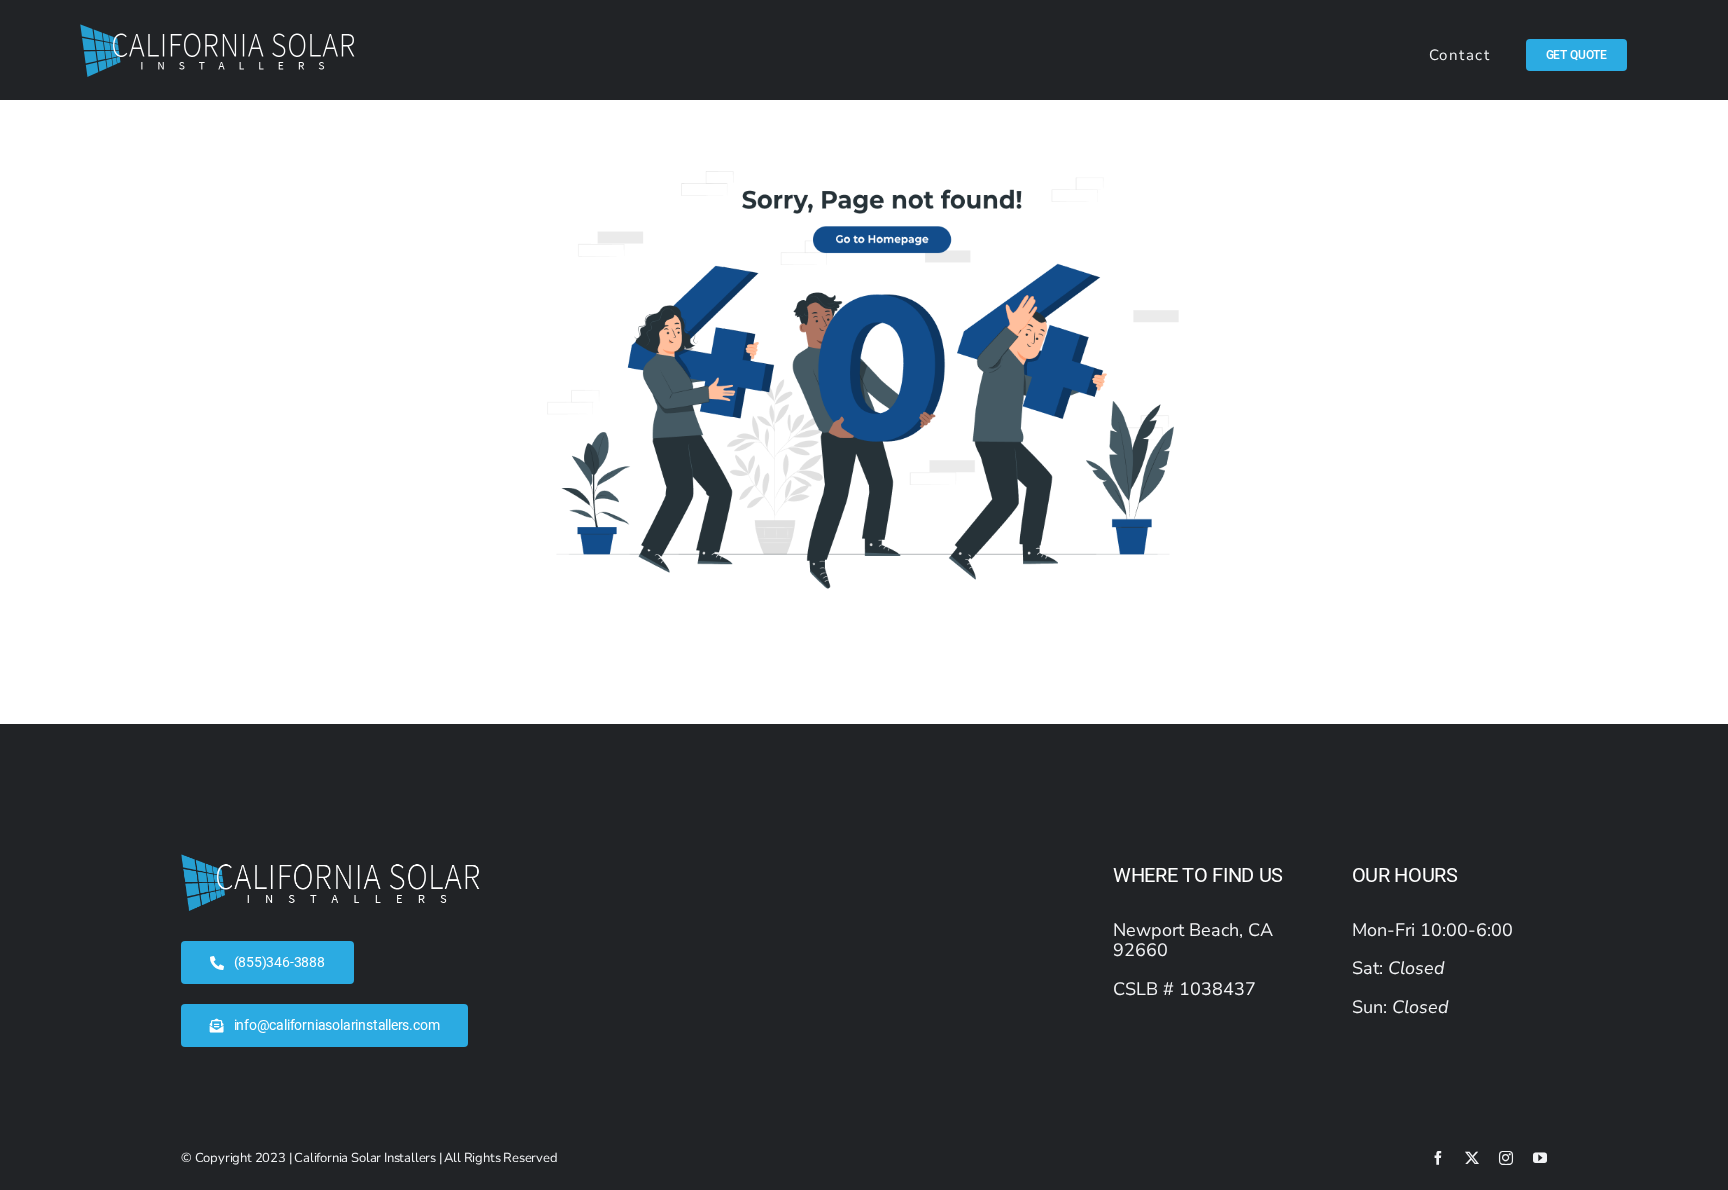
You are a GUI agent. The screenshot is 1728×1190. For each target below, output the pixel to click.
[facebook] (1438, 1158)
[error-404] (864, 169)
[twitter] (1472, 1158)
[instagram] (1506, 1158)
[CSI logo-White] (218, 33)
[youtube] (1540, 1158)
